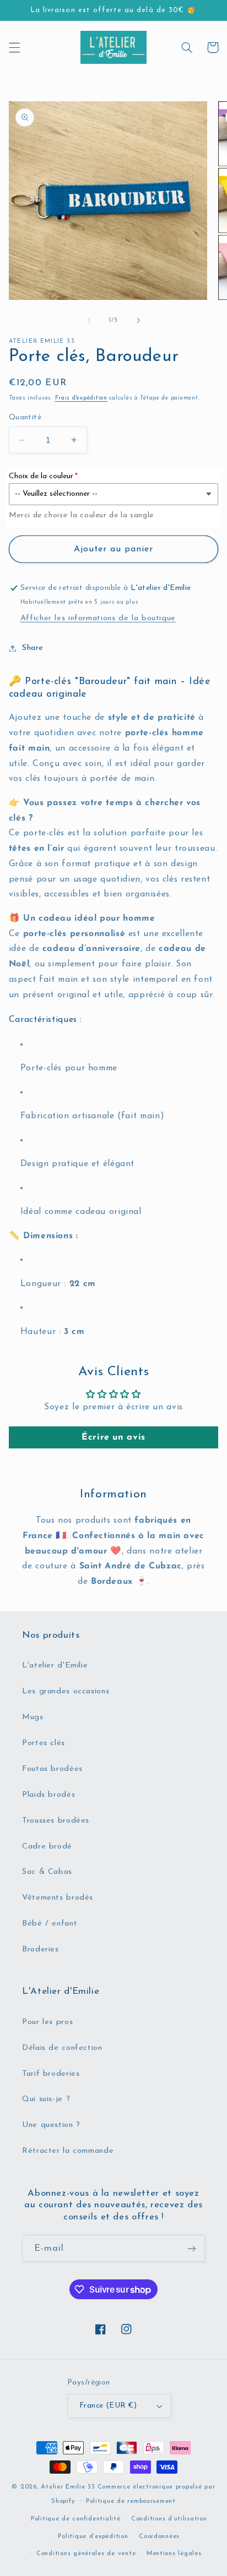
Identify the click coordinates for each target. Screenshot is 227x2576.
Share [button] (33, 648)
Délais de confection (62, 2048)
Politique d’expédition (93, 2536)
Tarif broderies (51, 2074)
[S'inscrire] (192, 2248)
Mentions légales (174, 2553)
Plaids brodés (48, 1795)
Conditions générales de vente (86, 2553)
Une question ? (51, 2125)
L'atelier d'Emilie (55, 1666)
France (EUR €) (108, 2406)
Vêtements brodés (58, 1898)
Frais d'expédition (81, 398)
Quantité (25, 417)
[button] (14, 47)
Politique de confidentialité (76, 2519)
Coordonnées (159, 2536)
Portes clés (44, 1743)
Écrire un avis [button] (113, 1437)
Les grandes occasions (66, 1691)
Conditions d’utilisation (169, 2519)
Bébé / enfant (50, 1924)
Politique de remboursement (131, 2501)
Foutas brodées (52, 1769)
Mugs (33, 1717)
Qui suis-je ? (46, 2099)
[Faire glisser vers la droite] (138, 321)
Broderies (40, 1949)
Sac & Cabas (47, 1872)
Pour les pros (47, 2022)
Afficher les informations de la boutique (98, 618)
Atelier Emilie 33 (68, 2487)
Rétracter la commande (68, 2151)
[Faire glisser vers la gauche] (89, 321)
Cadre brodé (47, 1847)
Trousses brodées (56, 1821)
